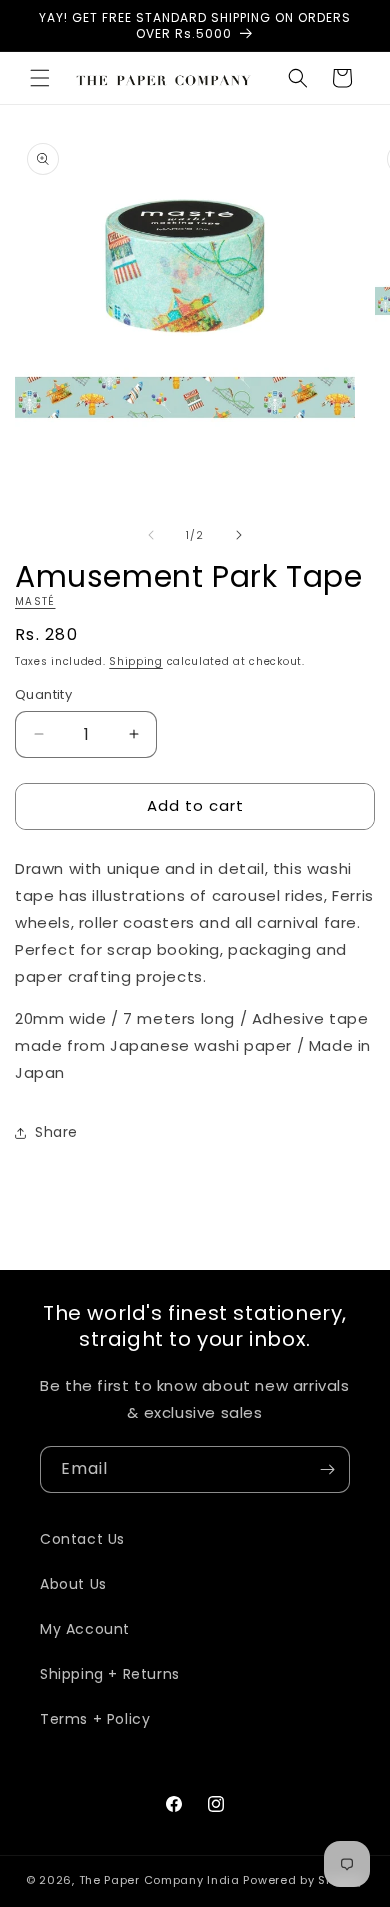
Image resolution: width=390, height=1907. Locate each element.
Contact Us (82, 1539)
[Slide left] (151, 535)
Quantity (43, 694)
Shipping (136, 661)
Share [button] (56, 1132)
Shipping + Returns (110, 1674)
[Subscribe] (327, 1469)
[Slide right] (239, 535)
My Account (85, 1629)
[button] (40, 78)
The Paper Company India (159, 1880)
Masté (35, 601)
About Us (73, 1584)
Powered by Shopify (303, 1880)
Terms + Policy (95, 1719)
